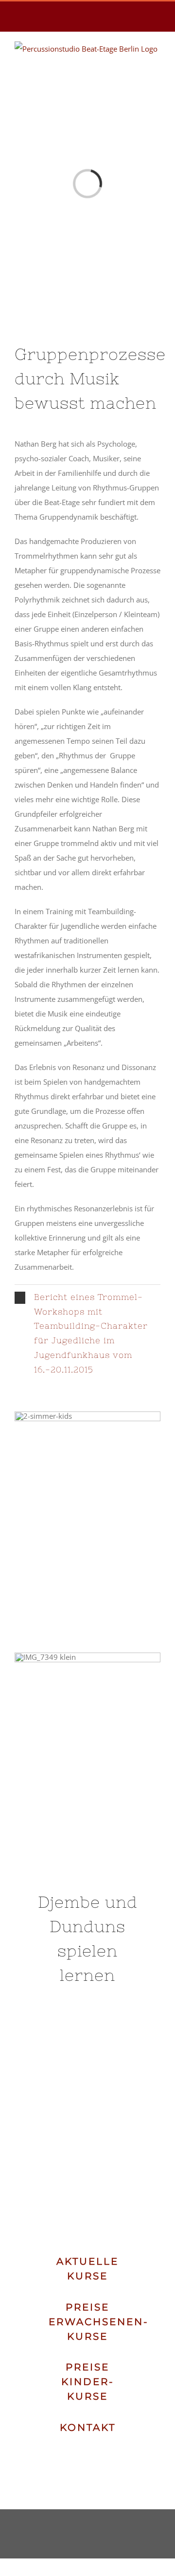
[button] (87, 1334)
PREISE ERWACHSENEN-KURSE (99, 2322)
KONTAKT (88, 2427)
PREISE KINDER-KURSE (88, 2382)
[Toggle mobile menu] (157, 71)
